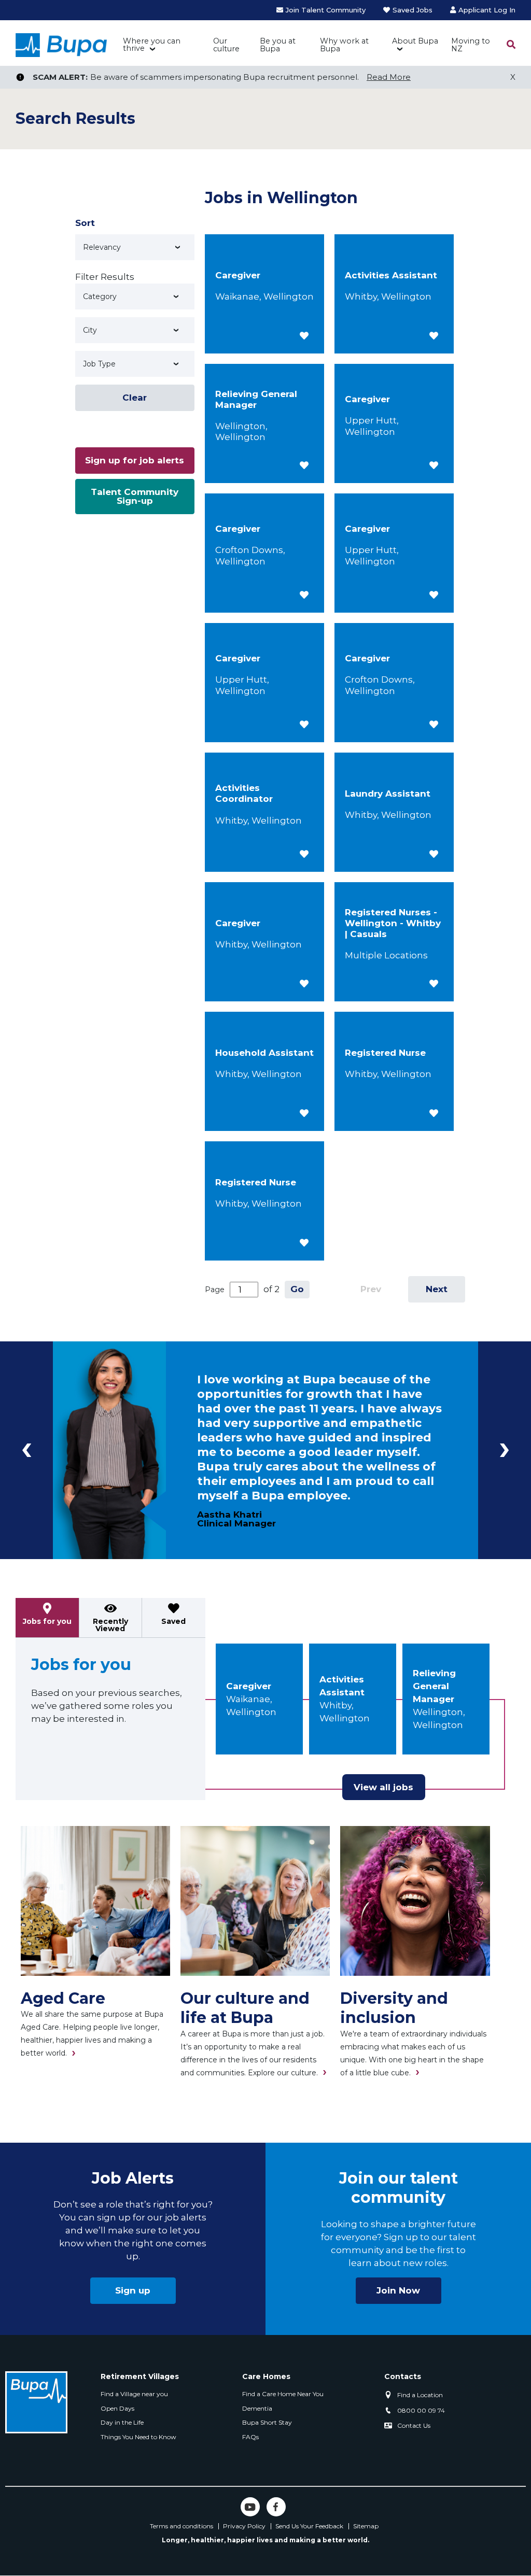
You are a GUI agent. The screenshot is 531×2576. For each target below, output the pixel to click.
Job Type (99, 364)
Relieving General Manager (434, 1686)
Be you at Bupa (278, 45)
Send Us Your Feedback (309, 2526)
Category (100, 296)
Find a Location (420, 2395)
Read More (389, 77)
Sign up (133, 2290)
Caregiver (249, 1686)
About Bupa (415, 41)
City (90, 330)
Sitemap (366, 2526)
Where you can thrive (152, 45)
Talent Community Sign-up (135, 496)
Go (297, 1289)
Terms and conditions (181, 2526)
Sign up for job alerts (135, 460)
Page (215, 1290)
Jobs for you (47, 1621)
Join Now (398, 2290)
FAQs (250, 2437)
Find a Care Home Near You (283, 2394)
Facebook (276, 2507)
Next (437, 1289)
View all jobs (383, 1787)
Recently (110, 1625)
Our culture (226, 45)
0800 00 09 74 (421, 2410)
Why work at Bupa (344, 45)
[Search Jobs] (511, 45)
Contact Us (414, 2425)
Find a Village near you (134, 2394)
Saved (173, 1621)
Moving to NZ (471, 45)
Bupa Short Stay (267, 2422)
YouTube (250, 2507)
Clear (135, 398)
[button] (304, 336)
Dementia (257, 2408)
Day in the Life (122, 2422)
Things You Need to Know (138, 2437)
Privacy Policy (244, 2526)
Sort (85, 223)
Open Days (117, 2408)
